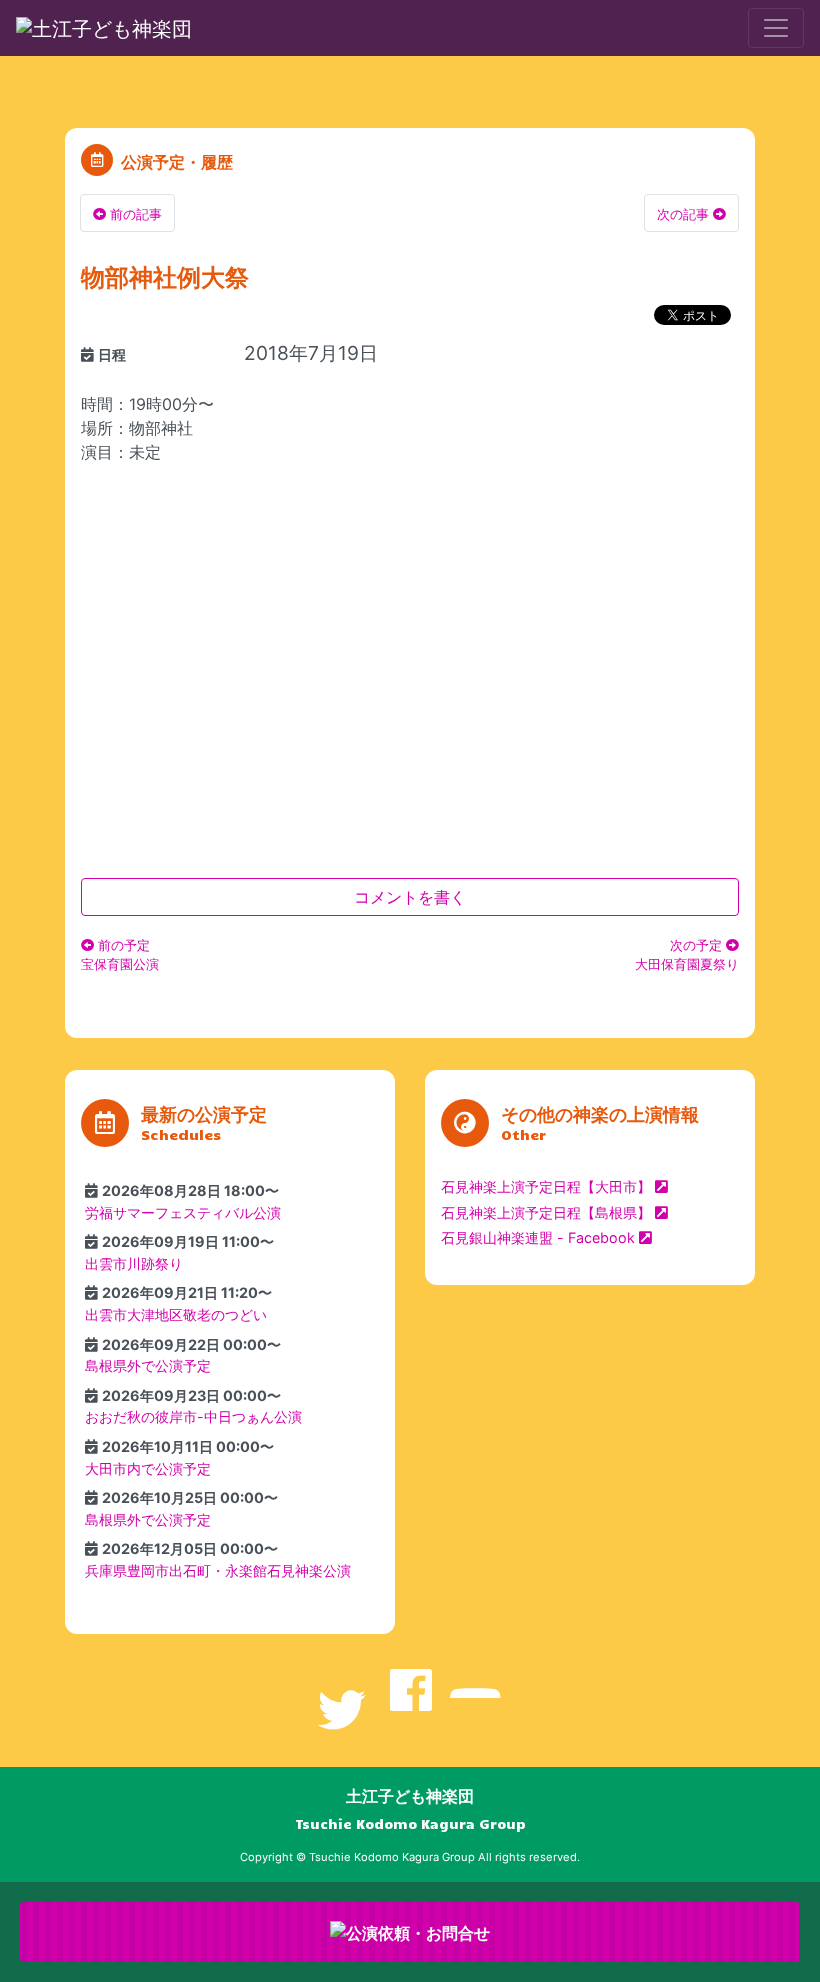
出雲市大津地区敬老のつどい (176, 1314)
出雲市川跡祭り (134, 1263)
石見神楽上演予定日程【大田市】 (546, 1186)
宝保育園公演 (120, 955)
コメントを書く (410, 897)
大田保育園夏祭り (687, 955)
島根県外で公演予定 (148, 1365)
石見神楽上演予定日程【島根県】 (546, 1212)
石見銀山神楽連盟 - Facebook (538, 1237)
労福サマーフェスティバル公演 (183, 1212)
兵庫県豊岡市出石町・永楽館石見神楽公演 (218, 1570)
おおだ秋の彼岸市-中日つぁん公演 (193, 1416)
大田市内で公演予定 (148, 1468)
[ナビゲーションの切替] (776, 28)
